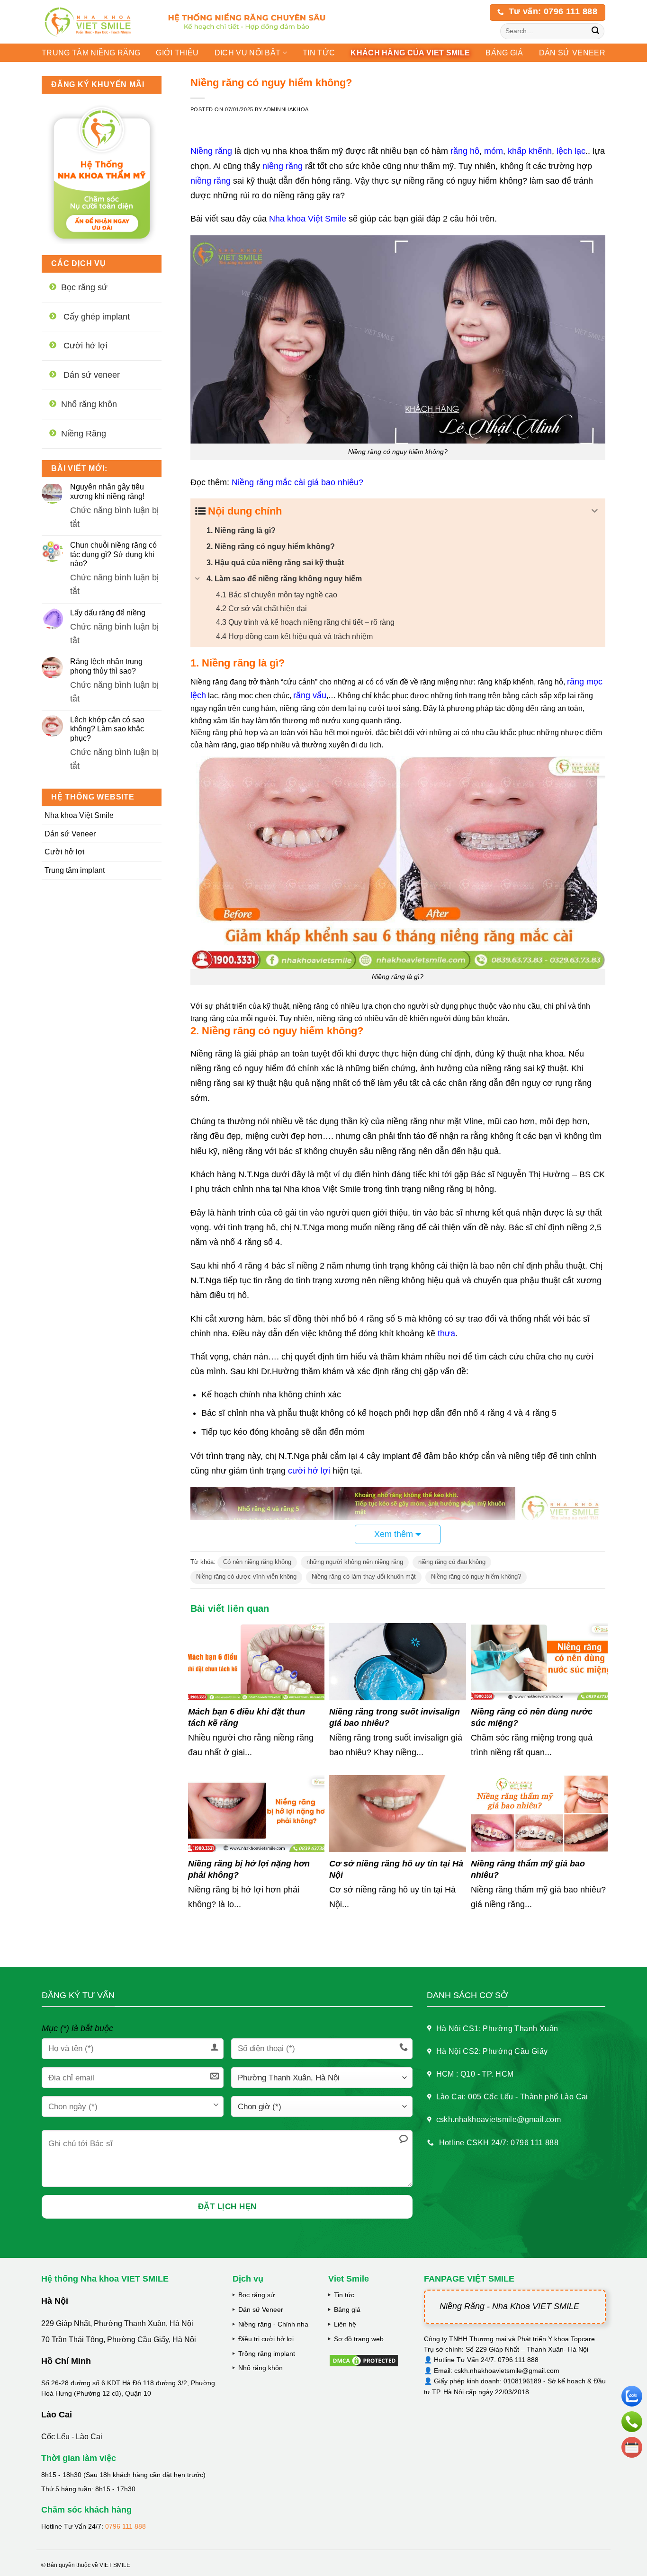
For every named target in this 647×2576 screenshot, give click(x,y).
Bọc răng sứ (256, 2295)
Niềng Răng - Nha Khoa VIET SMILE (509, 2306)
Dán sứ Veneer (70, 834)
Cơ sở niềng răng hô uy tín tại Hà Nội (396, 1869)
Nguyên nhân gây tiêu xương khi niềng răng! (107, 491)
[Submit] (596, 31)
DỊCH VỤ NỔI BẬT (248, 53)
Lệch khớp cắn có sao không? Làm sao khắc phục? (107, 729)
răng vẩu (310, 695)
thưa (446, 1333)
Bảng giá (347, 2310)
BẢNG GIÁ (504, 53)
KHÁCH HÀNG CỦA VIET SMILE (410, 53)
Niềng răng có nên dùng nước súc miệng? (532, 1717)
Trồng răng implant (267, 2354)
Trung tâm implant (75, 870)
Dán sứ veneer (572, 53)
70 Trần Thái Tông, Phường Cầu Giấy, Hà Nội (119, 2340)
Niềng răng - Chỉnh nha (273, 2324)
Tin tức (319, 53)
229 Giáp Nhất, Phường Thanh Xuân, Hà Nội (117, 2323)
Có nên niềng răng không (257, 1562)
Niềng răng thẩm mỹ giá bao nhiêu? (528, 1869)
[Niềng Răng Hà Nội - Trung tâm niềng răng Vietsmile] (95, 22)
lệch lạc (571, 151)
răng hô (465, 151)
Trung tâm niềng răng (91, 53)
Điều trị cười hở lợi (266, 2339)
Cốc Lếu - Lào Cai (72, 2437)
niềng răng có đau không (452, 1562)
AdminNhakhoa (286, 109)
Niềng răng (211, 151)
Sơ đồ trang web (359, 2339)
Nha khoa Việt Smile (79, 815)
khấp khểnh (530, 151)
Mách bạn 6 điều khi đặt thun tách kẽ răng (247, 1717)
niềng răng (283, 166)
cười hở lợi (309, 1471)
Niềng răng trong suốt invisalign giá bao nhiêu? (395, 1717)
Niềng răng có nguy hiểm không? (476, 1577)
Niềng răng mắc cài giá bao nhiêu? (297, 482)
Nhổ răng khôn (261, 2368)
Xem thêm (394, 1534)
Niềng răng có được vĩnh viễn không (246, 1577)
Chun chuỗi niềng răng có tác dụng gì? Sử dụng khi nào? (113, 554)
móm (494, 151)
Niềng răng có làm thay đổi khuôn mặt (364, 1577)
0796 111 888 (126, 2526)
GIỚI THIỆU (177, 53)
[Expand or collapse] (595, 511)
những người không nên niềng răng (355, 1562)
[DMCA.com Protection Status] (364, 2360)
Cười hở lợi (65, 852)
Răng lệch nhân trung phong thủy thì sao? (106, 666)
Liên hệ (345, 2324)
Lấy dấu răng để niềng (108, 613)
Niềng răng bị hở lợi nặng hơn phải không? (249, 1869)
